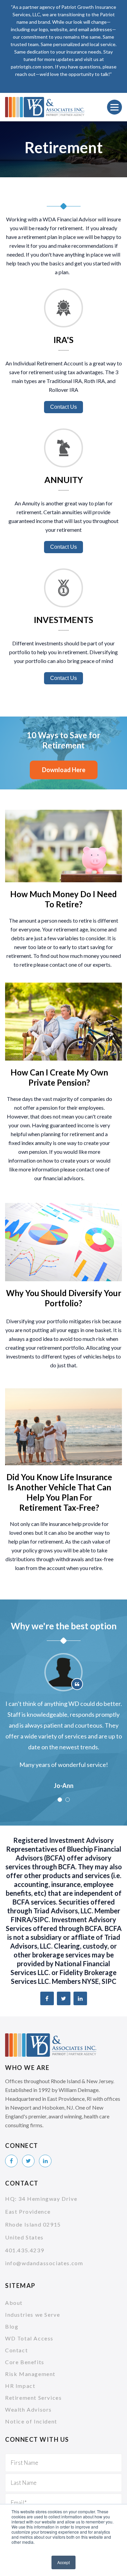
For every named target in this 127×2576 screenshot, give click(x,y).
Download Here (64, 770)
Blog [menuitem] (12, 2326)
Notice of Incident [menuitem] (31, 2421)
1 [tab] (60, 1800)
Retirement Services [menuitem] (33, 2398)
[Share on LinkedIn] (80, 1998)
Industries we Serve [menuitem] (33, 2315)
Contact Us (63, 407)
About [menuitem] (14, 2303)
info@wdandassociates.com (44, 2263)
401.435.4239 (25, 2250)
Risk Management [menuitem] (30, 2374)
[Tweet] (64, 1998)
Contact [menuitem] (16, 2350)
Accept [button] (63, 2562)
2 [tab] (68, 1800)
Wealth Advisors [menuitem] (28, 2409)
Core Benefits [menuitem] (25, 2362)
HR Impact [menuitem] (20, 2386)
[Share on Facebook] (47, 1998)
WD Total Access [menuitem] (29, 2338)
